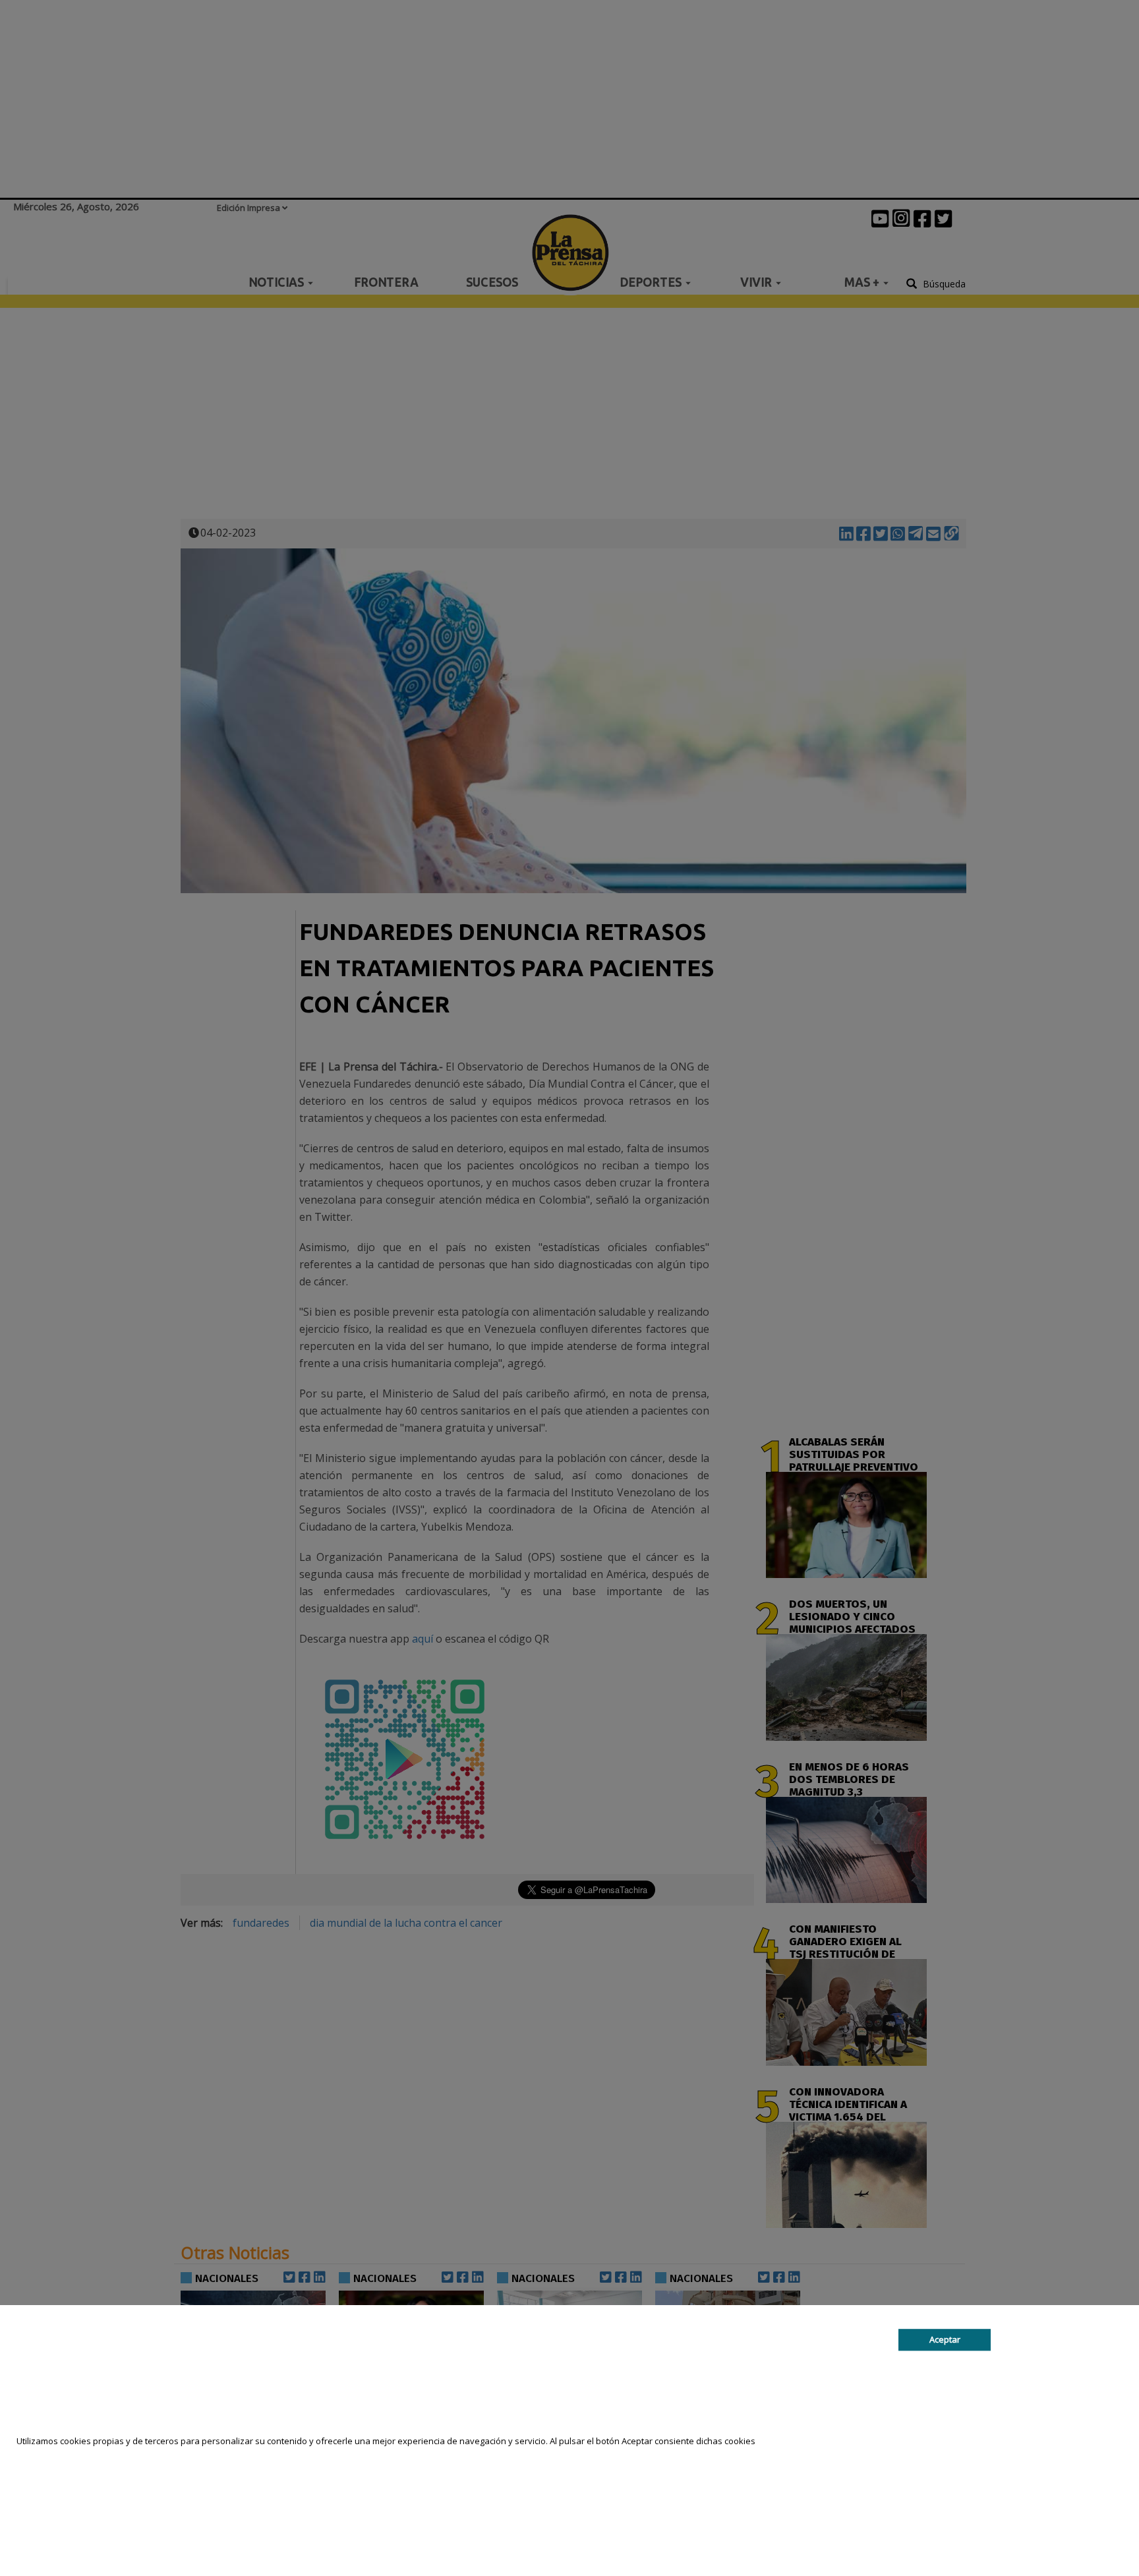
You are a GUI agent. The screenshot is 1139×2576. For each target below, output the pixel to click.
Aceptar (945, 2339)
